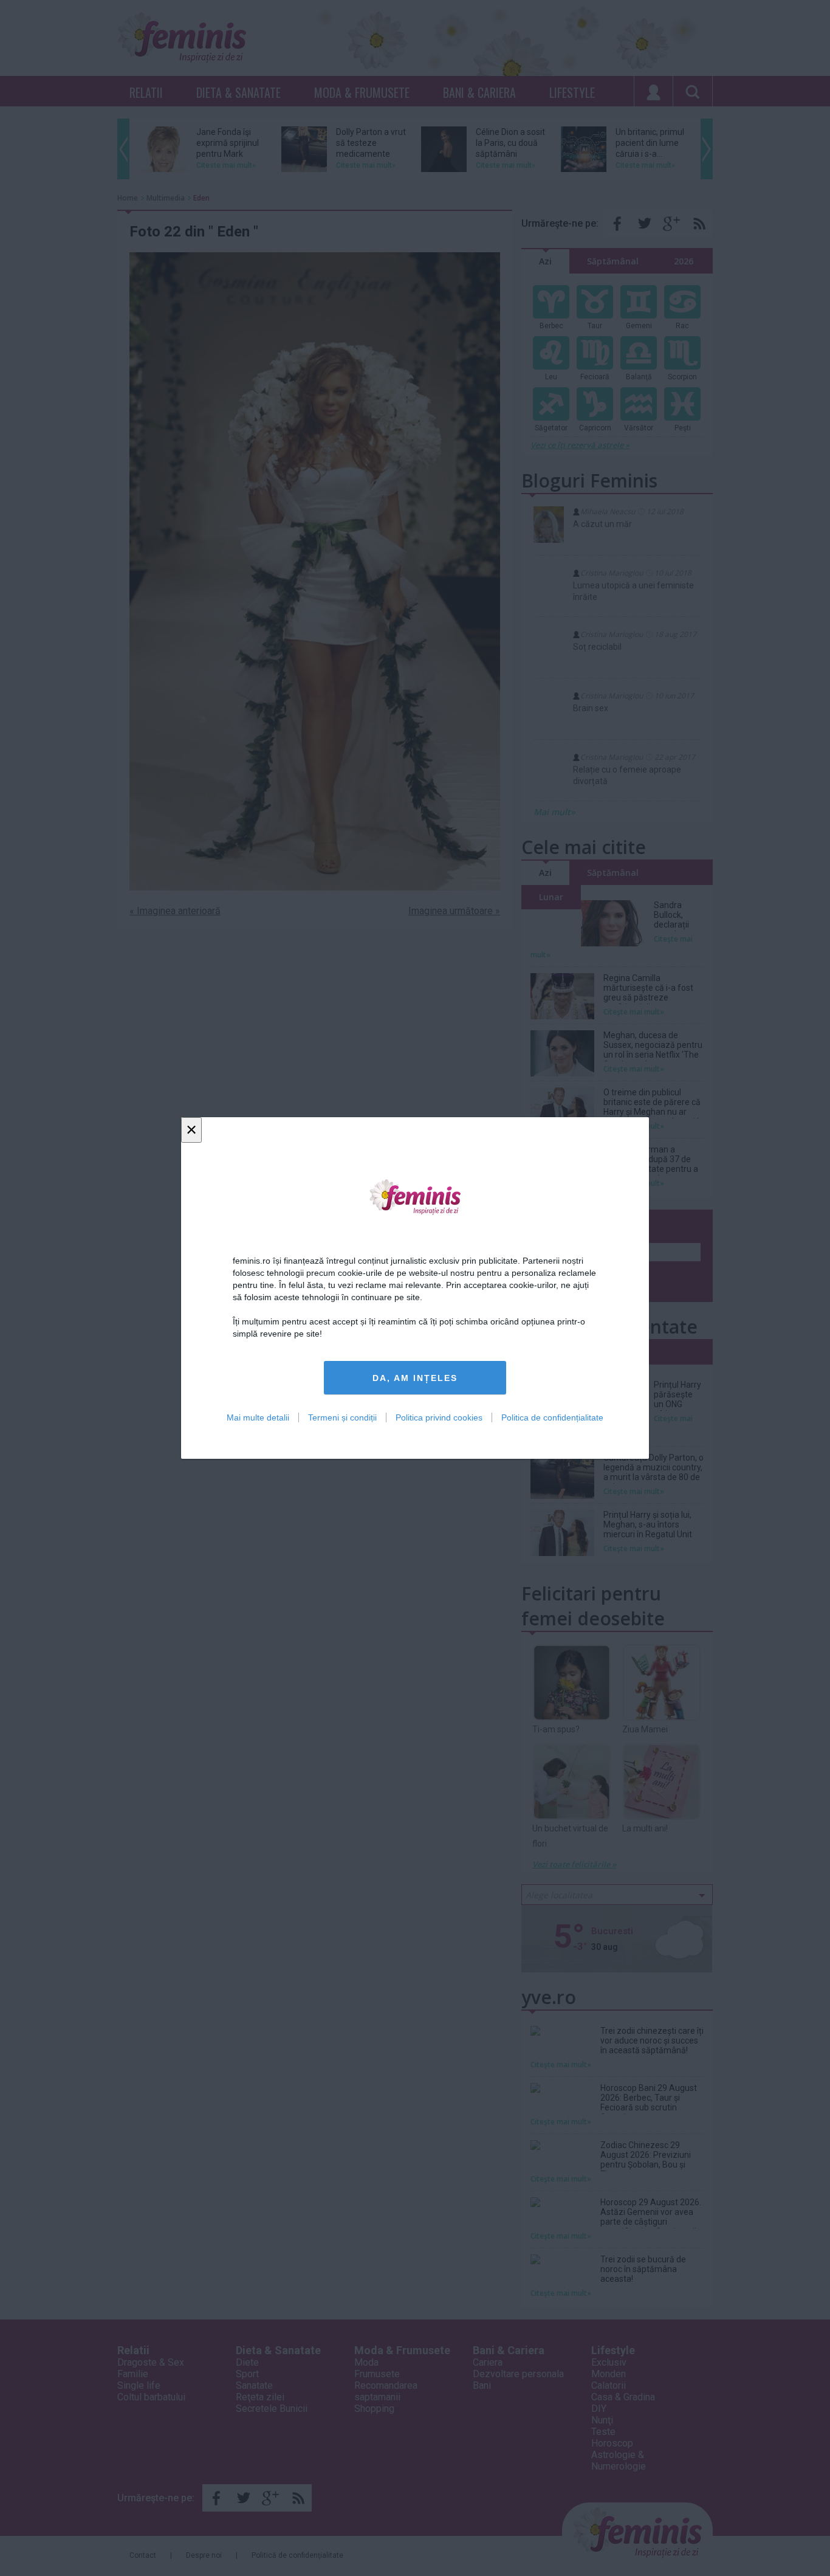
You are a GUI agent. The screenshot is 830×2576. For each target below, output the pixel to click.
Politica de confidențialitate (552, 1417)
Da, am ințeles (415, 1378)
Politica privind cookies (439, 1417)
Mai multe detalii (258, 1417)
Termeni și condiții (342, 1417)
